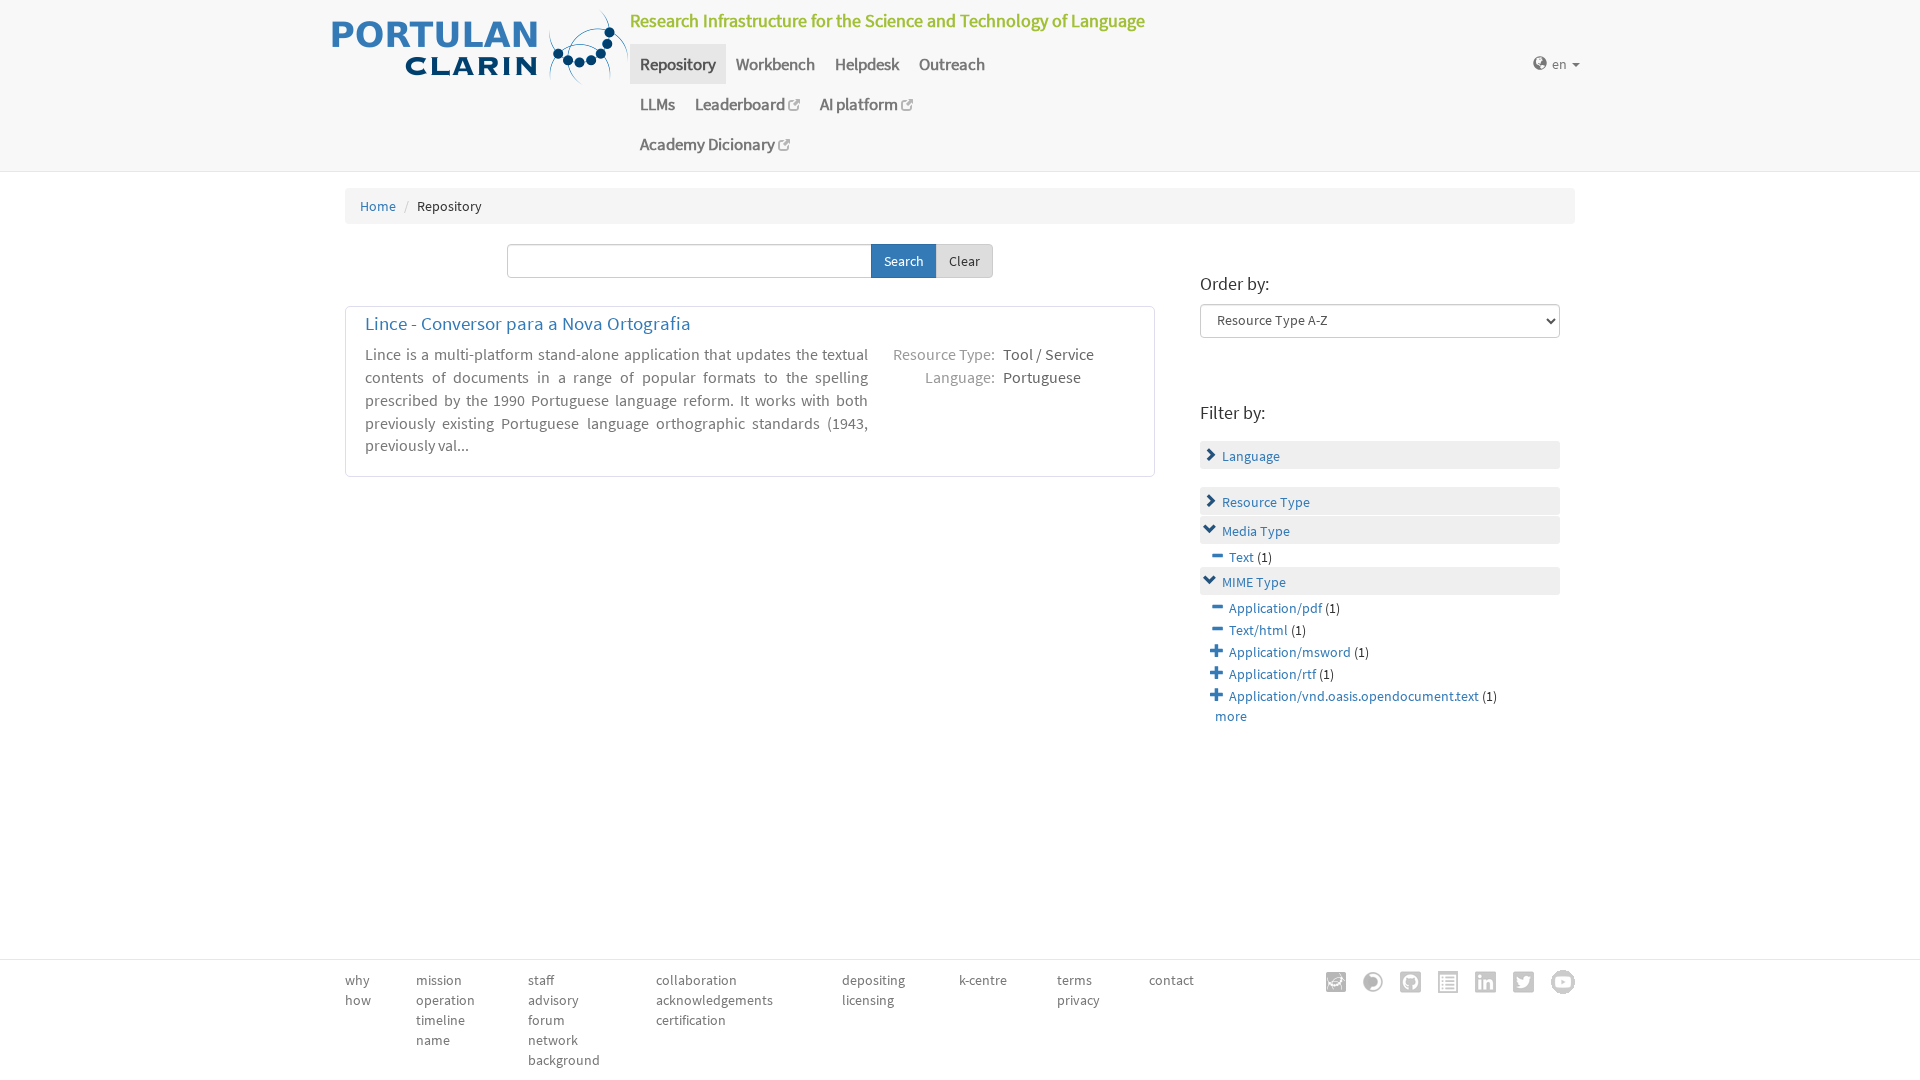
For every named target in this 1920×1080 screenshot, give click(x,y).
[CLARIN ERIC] (1329, 980)
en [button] (1561, 64)
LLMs (657, 104)
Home (378, 206)
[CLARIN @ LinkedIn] (1478, 980)
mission (439, 980)
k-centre (983, 980)
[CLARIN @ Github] (1403, 980)
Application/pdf (1275, 608)
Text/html (1258, 630)
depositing (873, 980)
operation (445, 1000)
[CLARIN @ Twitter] (1516, 980)
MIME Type (1254, 582)
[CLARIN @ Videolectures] (1366, 980)
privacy (1078, 1000)
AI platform (860, 104)
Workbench (775, 64)
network (553, 1040)
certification (691, 1020)
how (358, 1000)
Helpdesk (867, 64)
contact (1171, 980)
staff (541, 980)
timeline (440, 1020)
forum (546, 1020)
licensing (868, 1000)
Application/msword (1290, 652)
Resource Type (1266, 502)
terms (1074, 980)
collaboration (696, 980)
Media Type (1256, 531)
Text (1241, 557)
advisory (553, 1000)
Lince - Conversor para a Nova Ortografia (528, 323)
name (433, 1040)
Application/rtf (1272, 674)
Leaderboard (741, 104)
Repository (678, 64)
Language (1251, 456)
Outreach (952, 64)
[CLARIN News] (1441, 980)
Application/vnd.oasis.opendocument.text (1354, 696)
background (564, 1060)
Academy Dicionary (709, 144)
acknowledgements (714, 1000)
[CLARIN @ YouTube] (1556, 980)
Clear (964, 261)
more (1231, 716)
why (357, 980)
